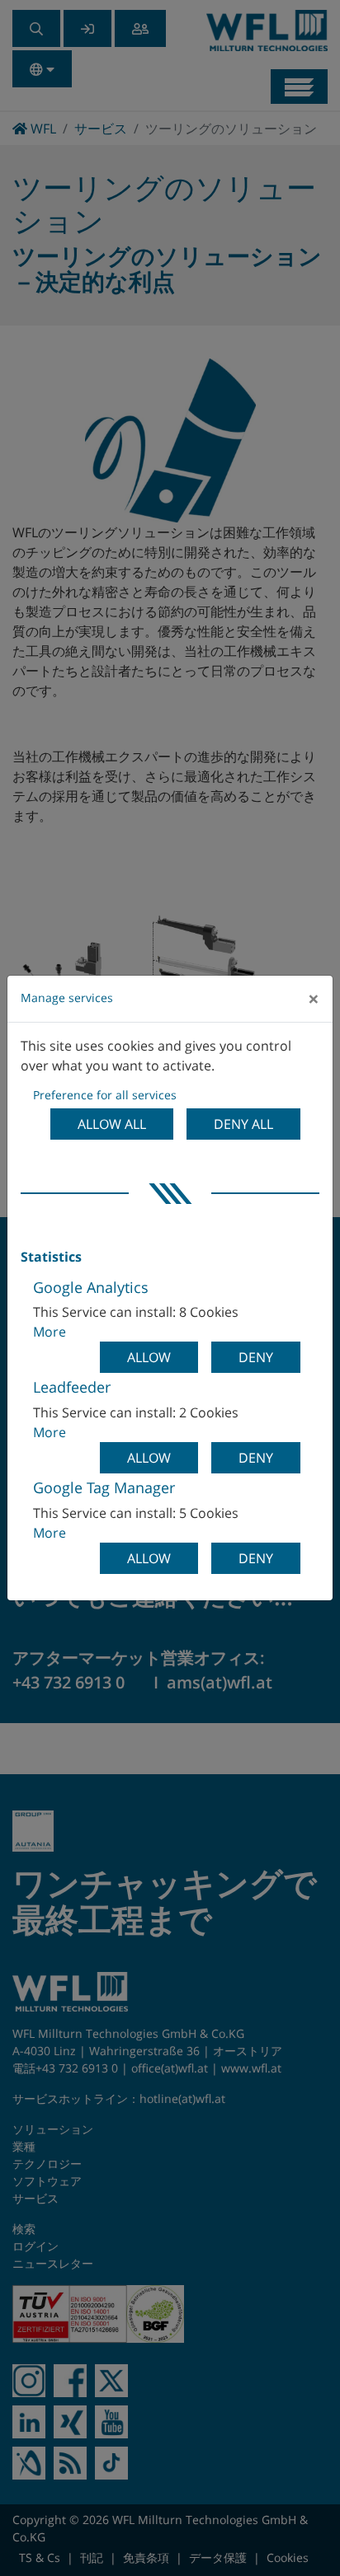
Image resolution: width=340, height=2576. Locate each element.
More (50, 1332)
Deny (256, 1357)
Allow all (112, 1124)
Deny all (243, 1124)
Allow (149, 1357)
